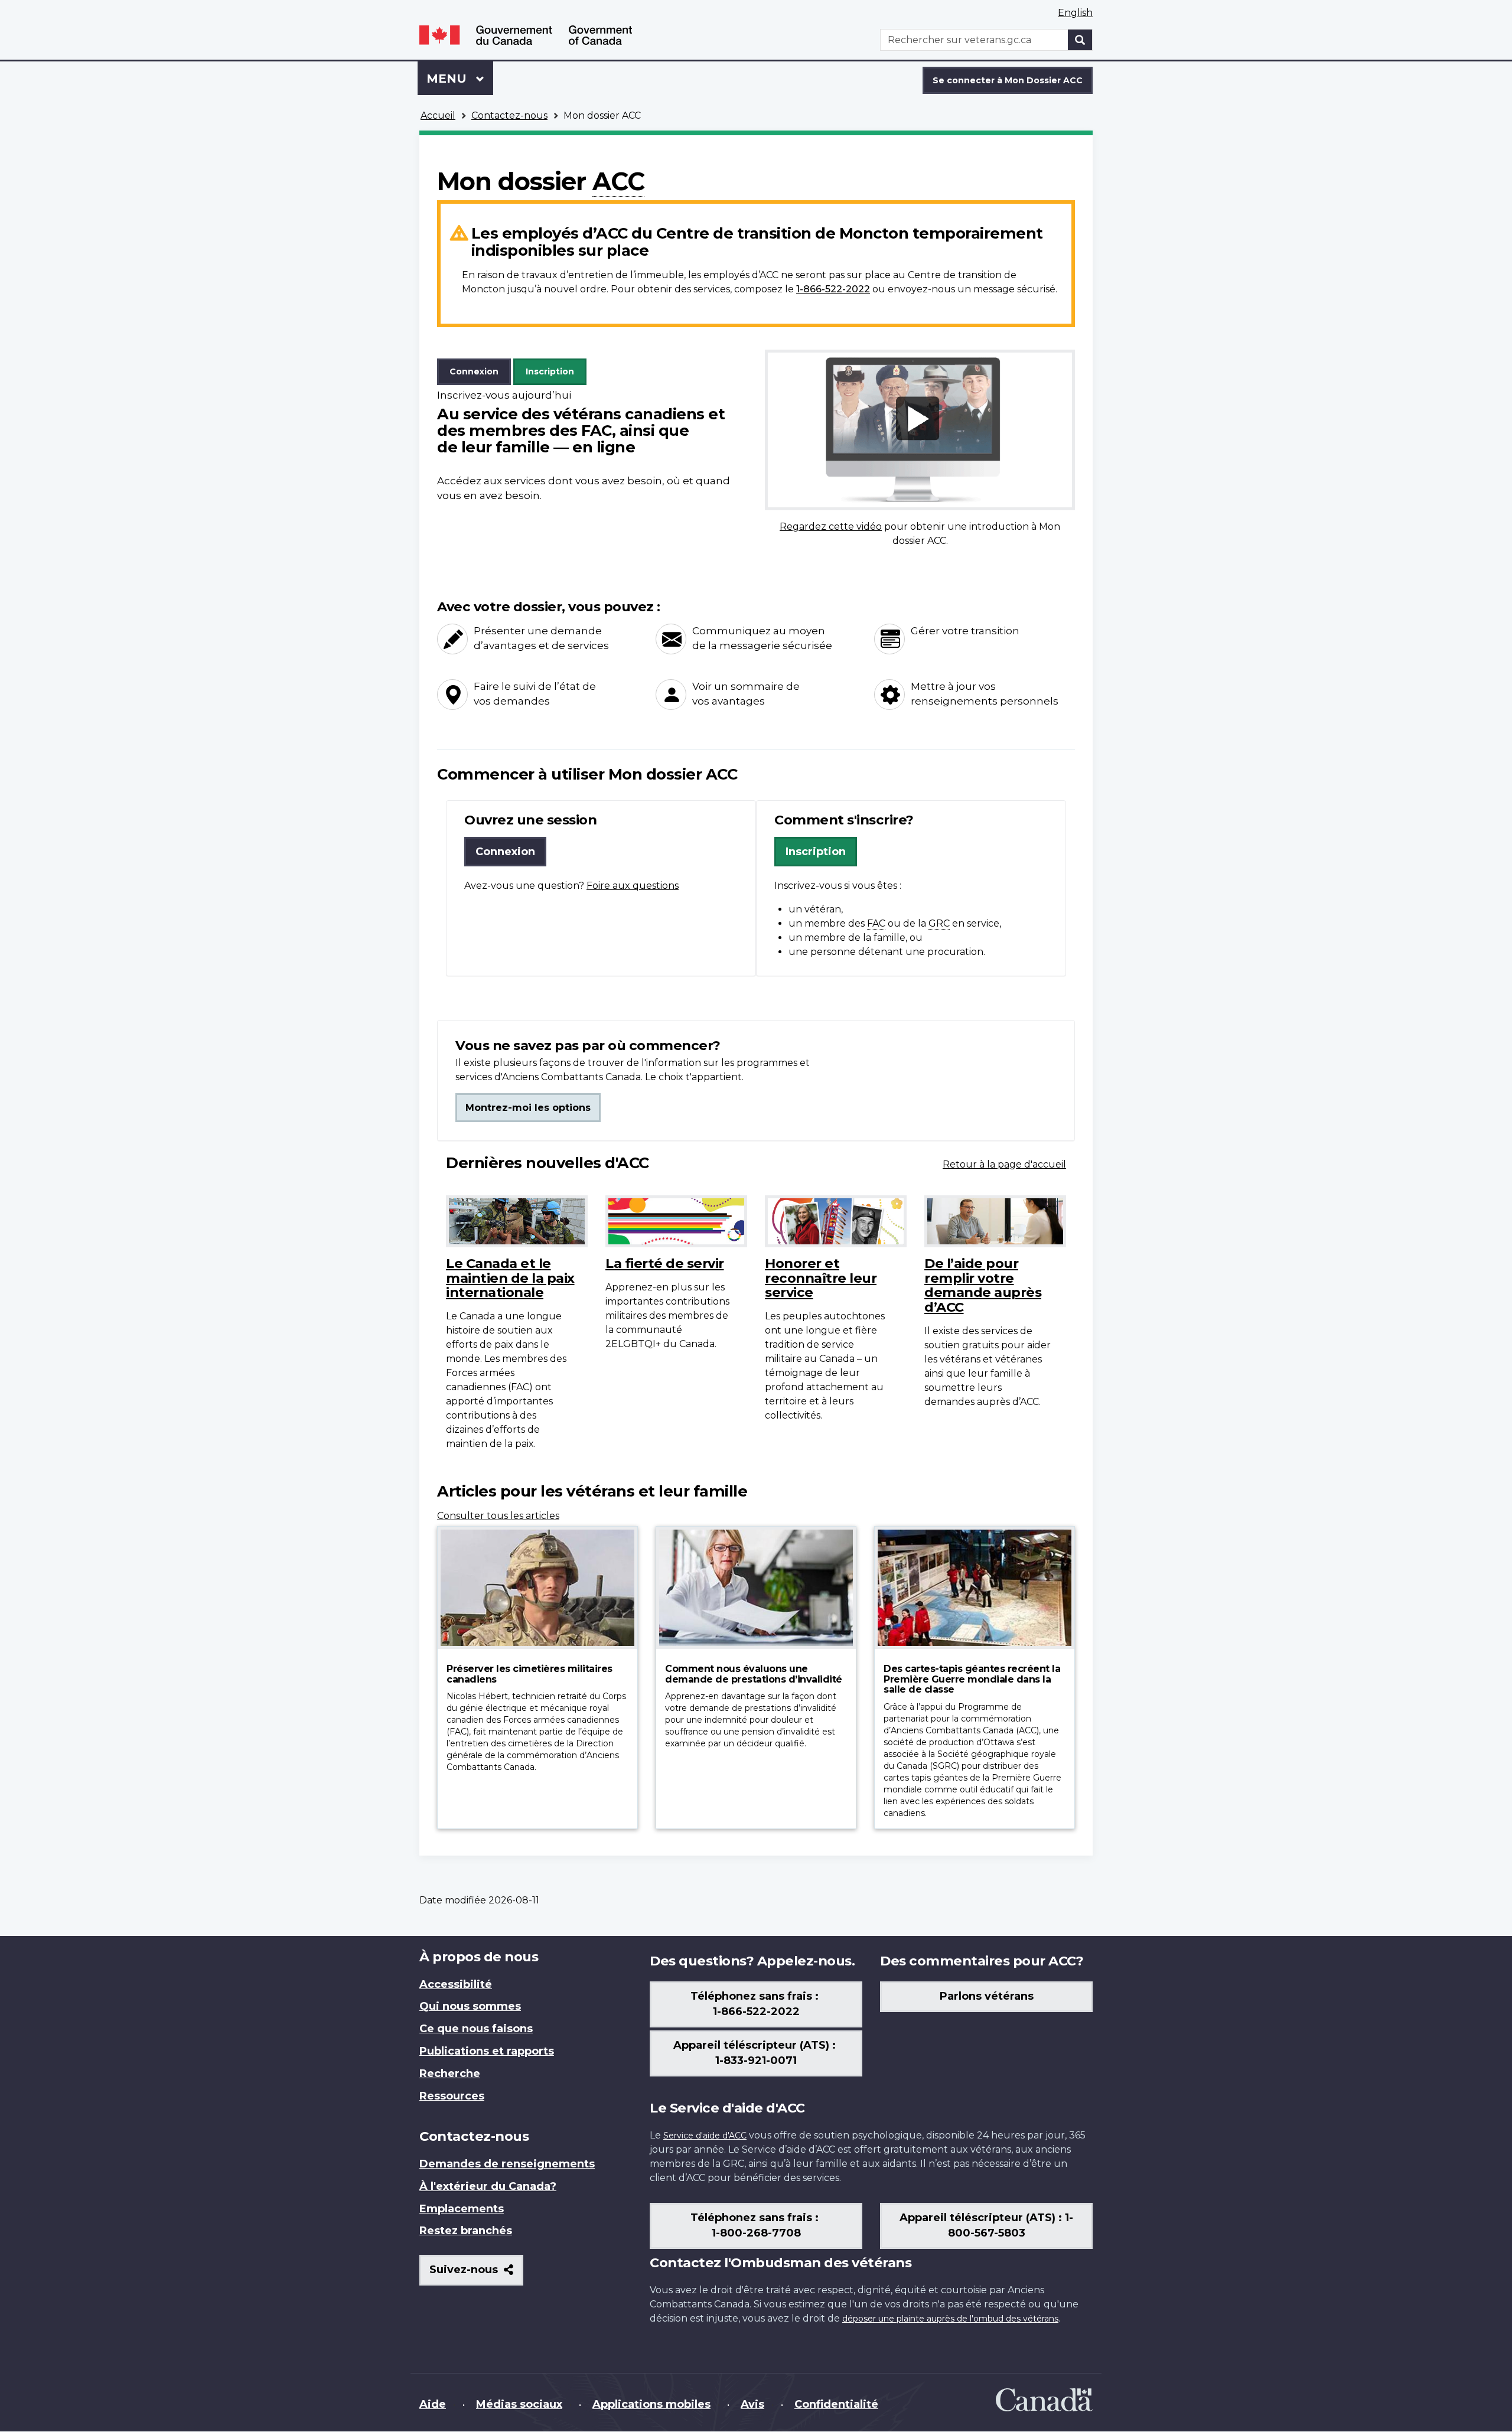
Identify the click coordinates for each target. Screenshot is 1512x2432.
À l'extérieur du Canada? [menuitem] (488, 2186)
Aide (433, 2404)
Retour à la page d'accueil (1004, 1164)
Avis (752, 2404)
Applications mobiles (651, 2404)
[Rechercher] (1080, 40)
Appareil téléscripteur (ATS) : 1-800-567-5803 (986, 2225)
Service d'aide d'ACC (705, 2136)
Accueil (438, 115)
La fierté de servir (665, 1263)
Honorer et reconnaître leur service (821, 1278)
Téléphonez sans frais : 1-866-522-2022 (756, 2004)
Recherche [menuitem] (450, 2074)
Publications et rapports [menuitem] (487, 2051)
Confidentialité (836, 2404)
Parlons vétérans (987, 1996)
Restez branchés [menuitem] (466, 2231)
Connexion (474, 371)
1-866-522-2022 (833, 289)
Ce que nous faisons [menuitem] (476, 2029)
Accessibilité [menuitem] (456, 1984)
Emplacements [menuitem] (462, 2209)
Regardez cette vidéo (831, 527)
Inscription (550, 371)
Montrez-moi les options (528, 1108)
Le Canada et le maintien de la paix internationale (510, 1278)
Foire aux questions (633, 886)
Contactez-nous (509, 115)
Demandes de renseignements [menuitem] (507, 2164)
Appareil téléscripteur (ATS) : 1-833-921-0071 (756, 2053)
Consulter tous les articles (498, 1516)
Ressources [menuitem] (452, 2096)
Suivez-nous (476, 2274)
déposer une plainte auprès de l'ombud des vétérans (950, 2319)
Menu (460, 79)
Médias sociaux (519, 2404)
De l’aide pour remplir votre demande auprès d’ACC (983, 1285)
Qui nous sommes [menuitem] (470, 2006)
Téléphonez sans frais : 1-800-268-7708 (756, 2225)
